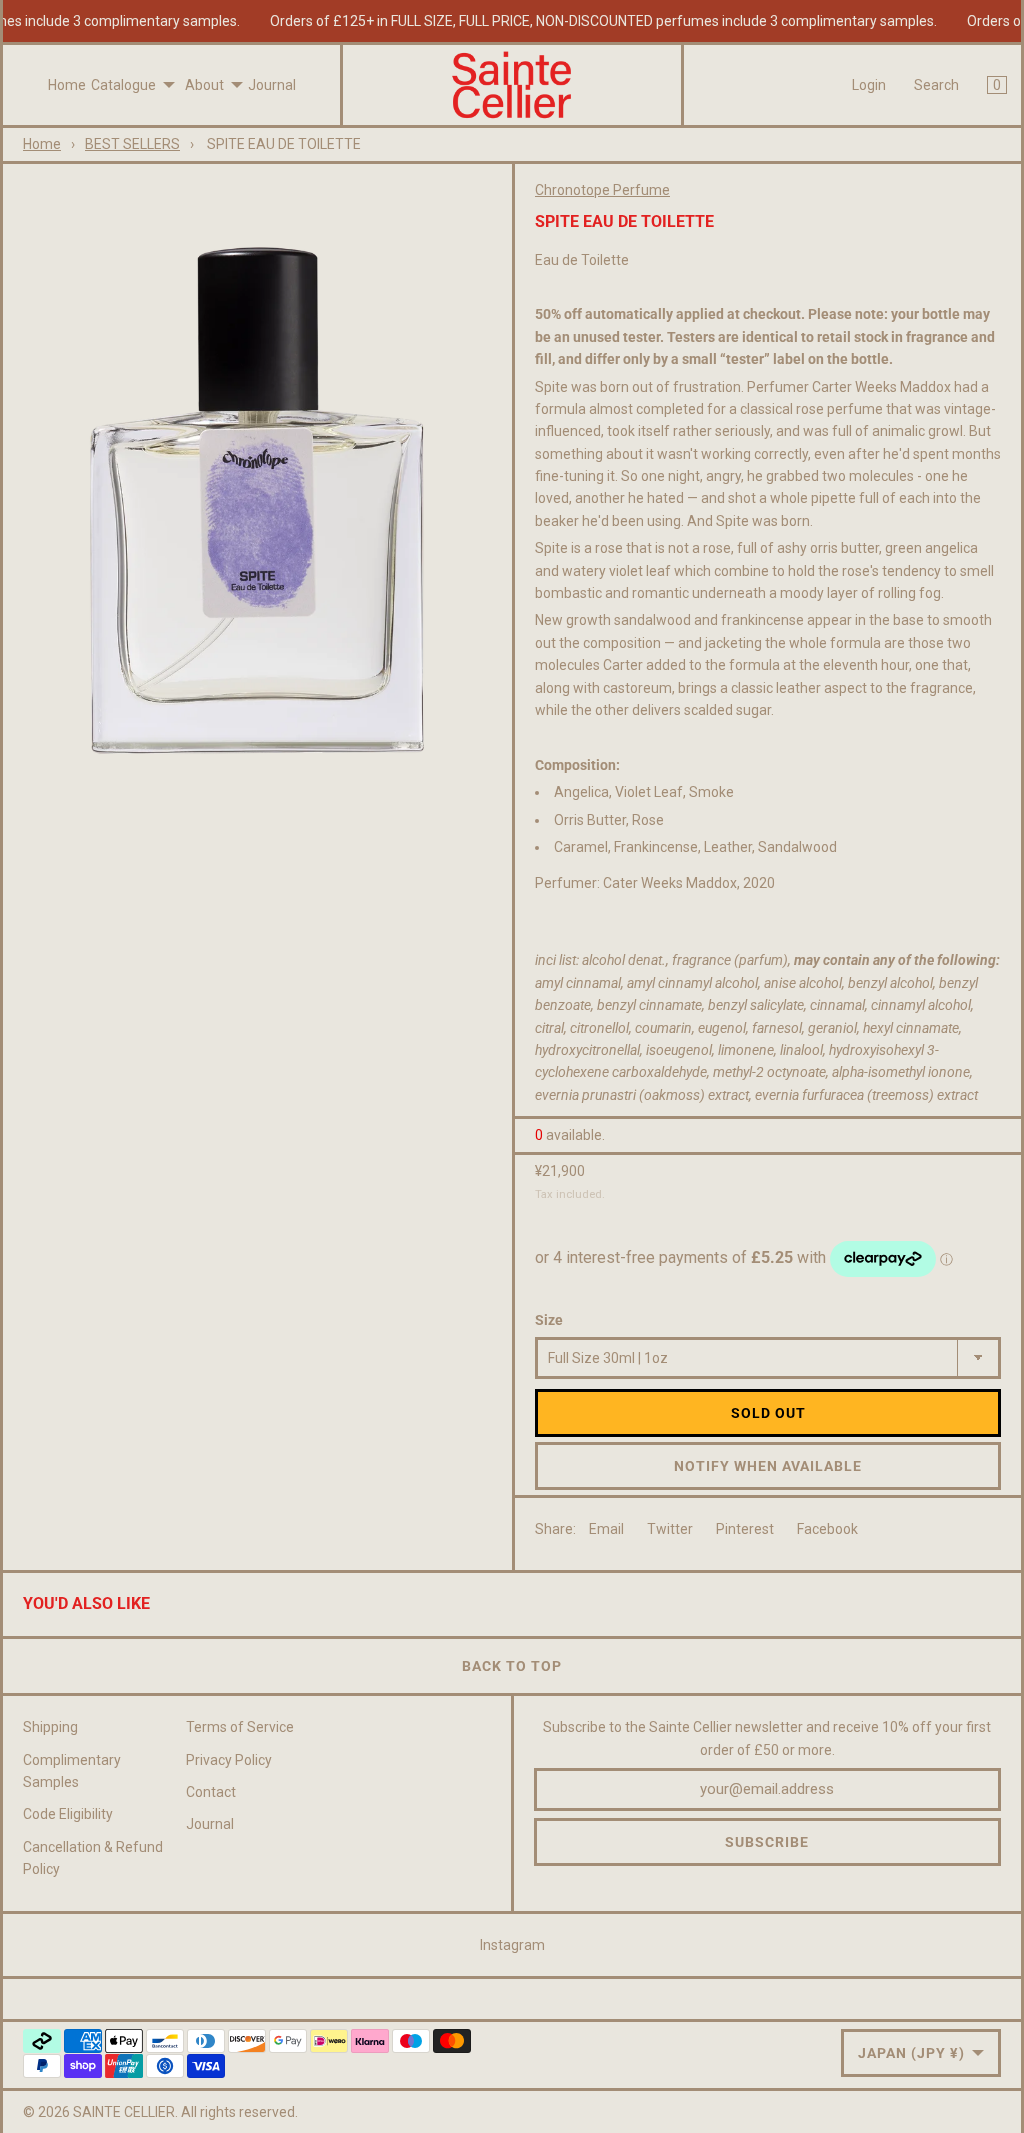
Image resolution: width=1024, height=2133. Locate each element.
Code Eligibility (68, 1814)
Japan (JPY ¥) (911, 2053)
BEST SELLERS (132, 144)
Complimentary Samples (72, 1771)
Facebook (827, 1529)
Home (67, 85)
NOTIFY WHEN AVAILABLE (768, 1466)
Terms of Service (240, 1727)
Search (936, 85)
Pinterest (745, 1529)
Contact (211, 1792)
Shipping (50, 1727)
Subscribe (767, 1842)
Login (869, 85)
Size (549, 1320)
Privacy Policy (229, 1760)
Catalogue (123, 85)
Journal (272, 85)
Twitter (670, 1529)
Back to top (512, 1666)
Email (606, 1529)
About (204, 85)
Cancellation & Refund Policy (93, 1858)
